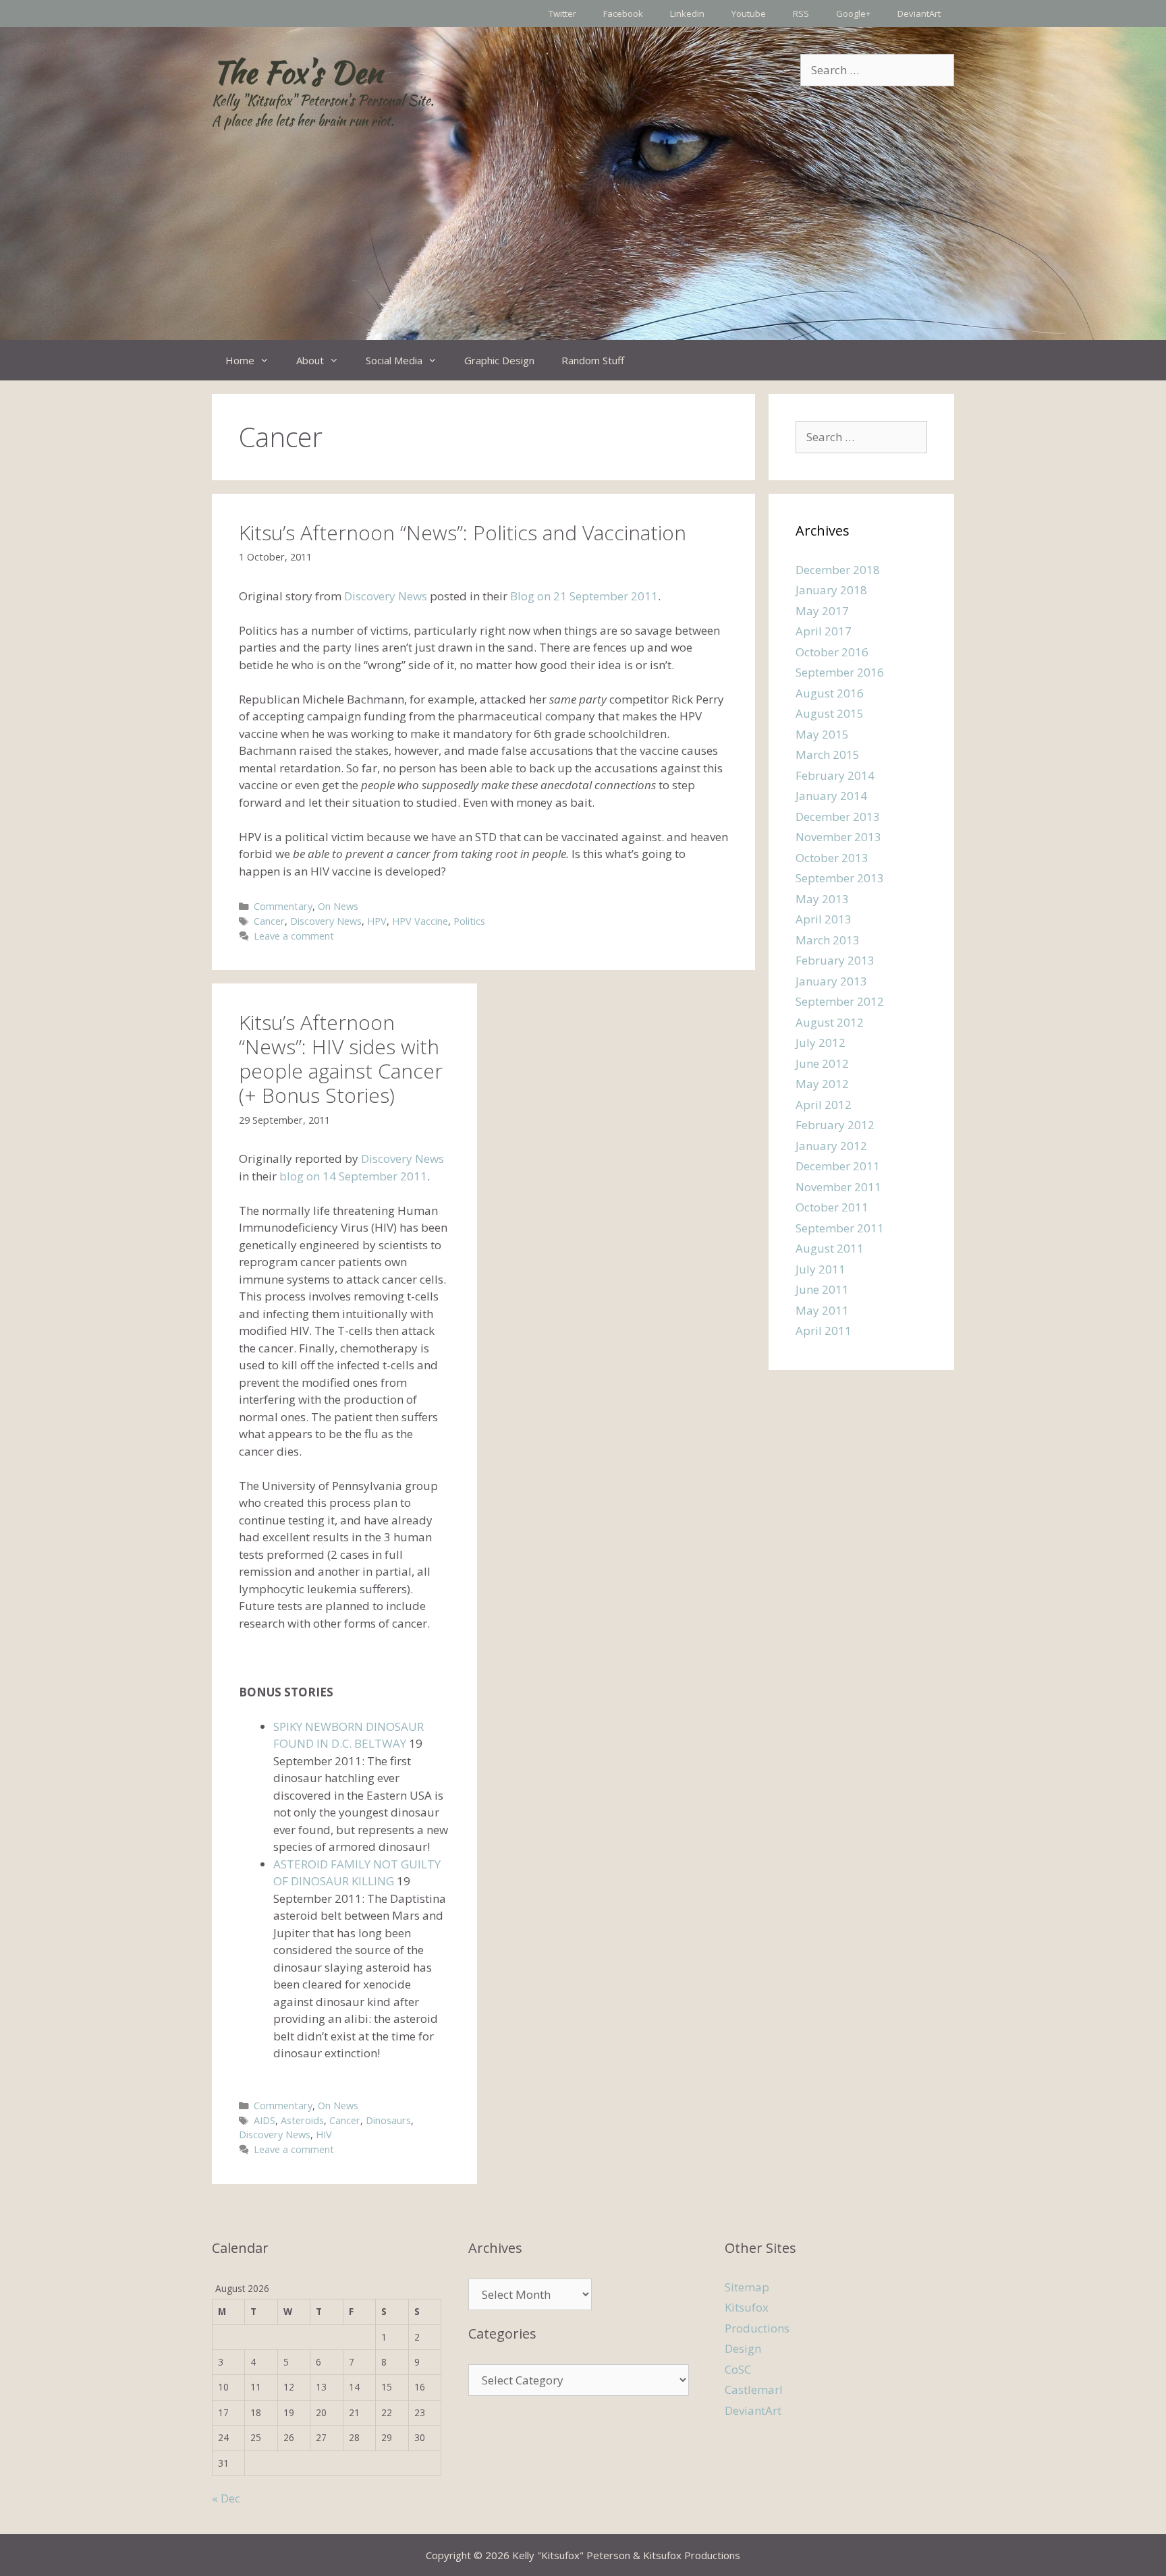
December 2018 (838, 570)
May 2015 (822, 734)
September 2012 (840, 1001)
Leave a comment (294, 936)
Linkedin (687, 13)
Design (743, 2348)
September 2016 (840, 672)
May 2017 (822, 611)
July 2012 (821, 1042)
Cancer (269, 921)
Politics (469, 921)
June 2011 (822, 1289)
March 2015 (828, 754)
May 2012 (822, 1084)
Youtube (749, 13)
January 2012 (831, 1146)
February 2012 (835, 1125)
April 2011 (824, 1330)
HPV (377, 921)
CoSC (738, 2369)
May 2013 (822, 899)
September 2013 (840, 878)
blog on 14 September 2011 (352, 1176)
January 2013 (831, 981)
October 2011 (832, 1207)
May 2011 (822, 1310)
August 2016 (830, 693)
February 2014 (835, 775)
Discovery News (386, 596)
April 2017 (824, 631)
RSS (801, 13)
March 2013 (828, 940)
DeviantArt (919, 13)
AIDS (265, 2120)
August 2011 (830, 1248)
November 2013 (838, 837)
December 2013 (838, 817)
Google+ (853, 13)
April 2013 (824, 919)
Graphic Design (499, 360)
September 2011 (840, 1228)
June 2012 (822, 1063)
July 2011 (821, 1269)
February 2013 (835, 960)
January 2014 (831, 796)
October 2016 (832, 652)
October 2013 (832, 858)
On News (338, 906)
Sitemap (747, 2287)
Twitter (562, 13)
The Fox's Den (297, 72)
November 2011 (838, 1187)
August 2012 (830, 1022)
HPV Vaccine (420, 921)
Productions (757, 2328)
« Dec (226, 2498)
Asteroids (302, 2120)
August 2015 (830, 713)
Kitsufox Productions (692, 2555)
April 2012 (824, 1105)
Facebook (623, 13)
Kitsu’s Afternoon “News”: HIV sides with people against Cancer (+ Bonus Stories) (341, 1059)
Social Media (394, 360)
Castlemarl (754, 2389)
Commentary (283, 906)
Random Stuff (593, 360)
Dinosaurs (388, 2120)
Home (240, 360)
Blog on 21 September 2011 (584, 596)
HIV (324, 2135)
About (310, 360)
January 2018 (831, 590)
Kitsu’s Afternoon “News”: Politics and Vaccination (463, 533)
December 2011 (838, 1166)
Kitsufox (747, 2307)
